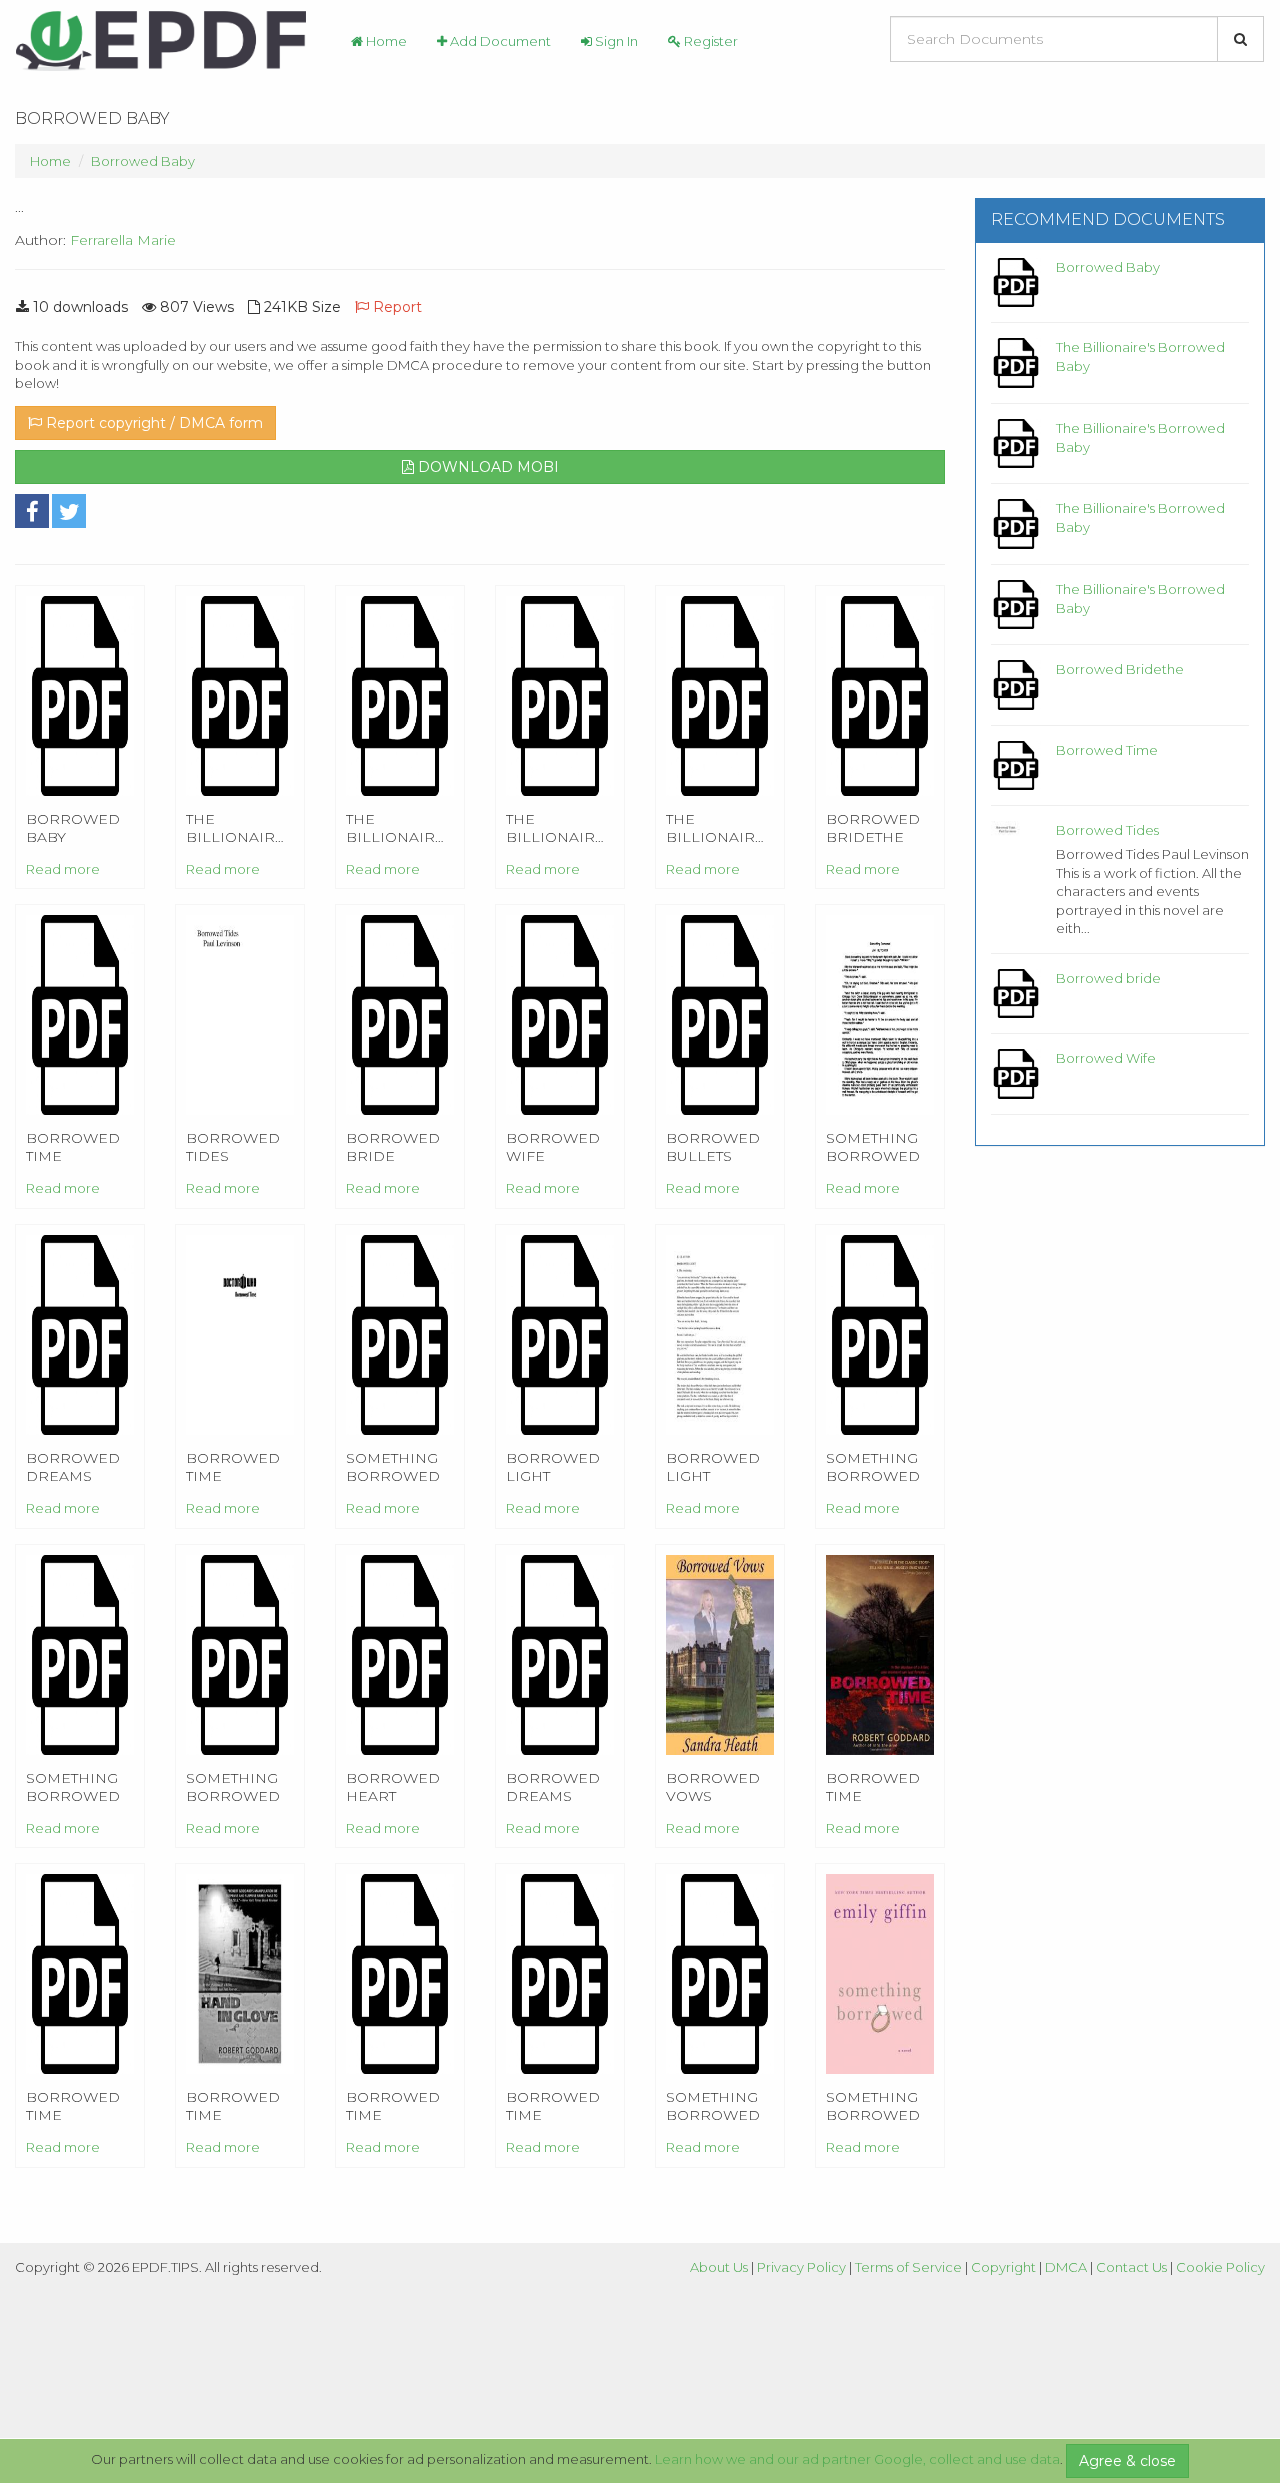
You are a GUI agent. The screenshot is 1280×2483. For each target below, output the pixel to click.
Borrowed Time (1107, 750)
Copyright (1003, 2267)
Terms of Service (908, 2267)
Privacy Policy (801, 2267)
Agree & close (1127, 2461)
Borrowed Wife (1106, 1058)
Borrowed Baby (143, 161)
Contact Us (1131, 2267)
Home (385, 41)
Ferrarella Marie (123, 240)
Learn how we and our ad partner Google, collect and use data (857, 2459)
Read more (63, 869)
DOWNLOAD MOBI (486, 467)
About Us (719, 2267)
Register (709, 41)
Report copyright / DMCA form (152, 423)
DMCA (1066, 2267)
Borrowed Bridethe (1120, 669)
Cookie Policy (1220, 2267)
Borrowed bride (1108, 978)
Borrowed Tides (1107, 830)
